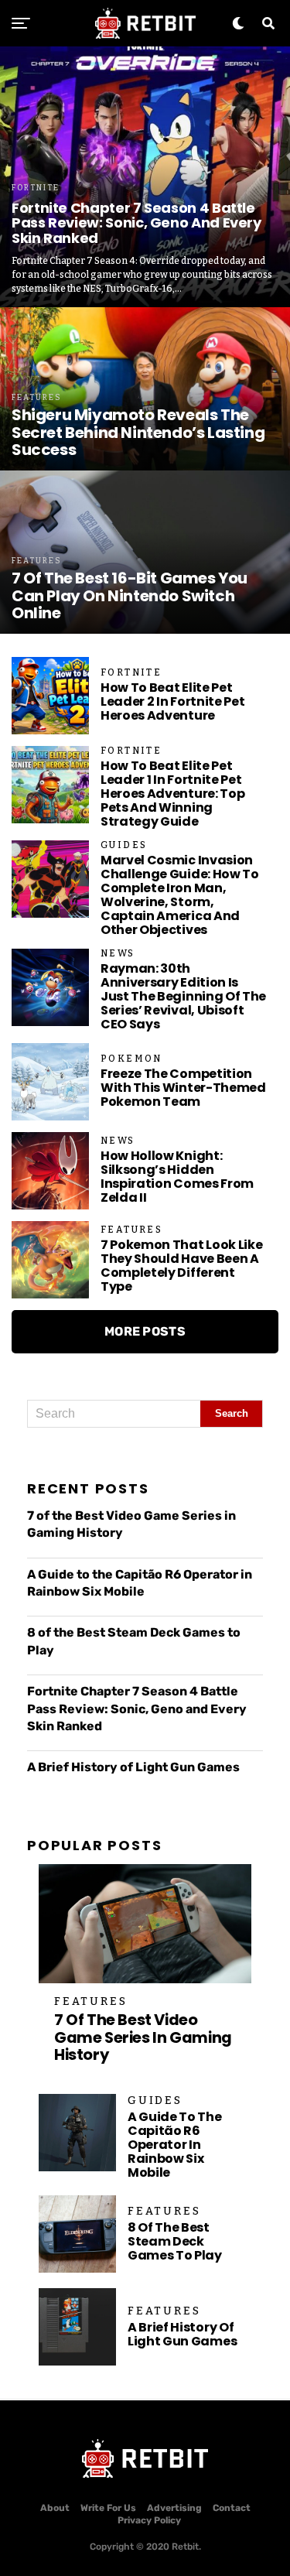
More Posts (145, 1331)
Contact (232, 2508)
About (55, 2508)
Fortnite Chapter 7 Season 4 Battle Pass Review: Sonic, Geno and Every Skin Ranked (137, 1709)
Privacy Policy (149, 2520)
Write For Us (108, 2508)
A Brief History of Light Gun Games (133, 1767)
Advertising (174, 2508)
